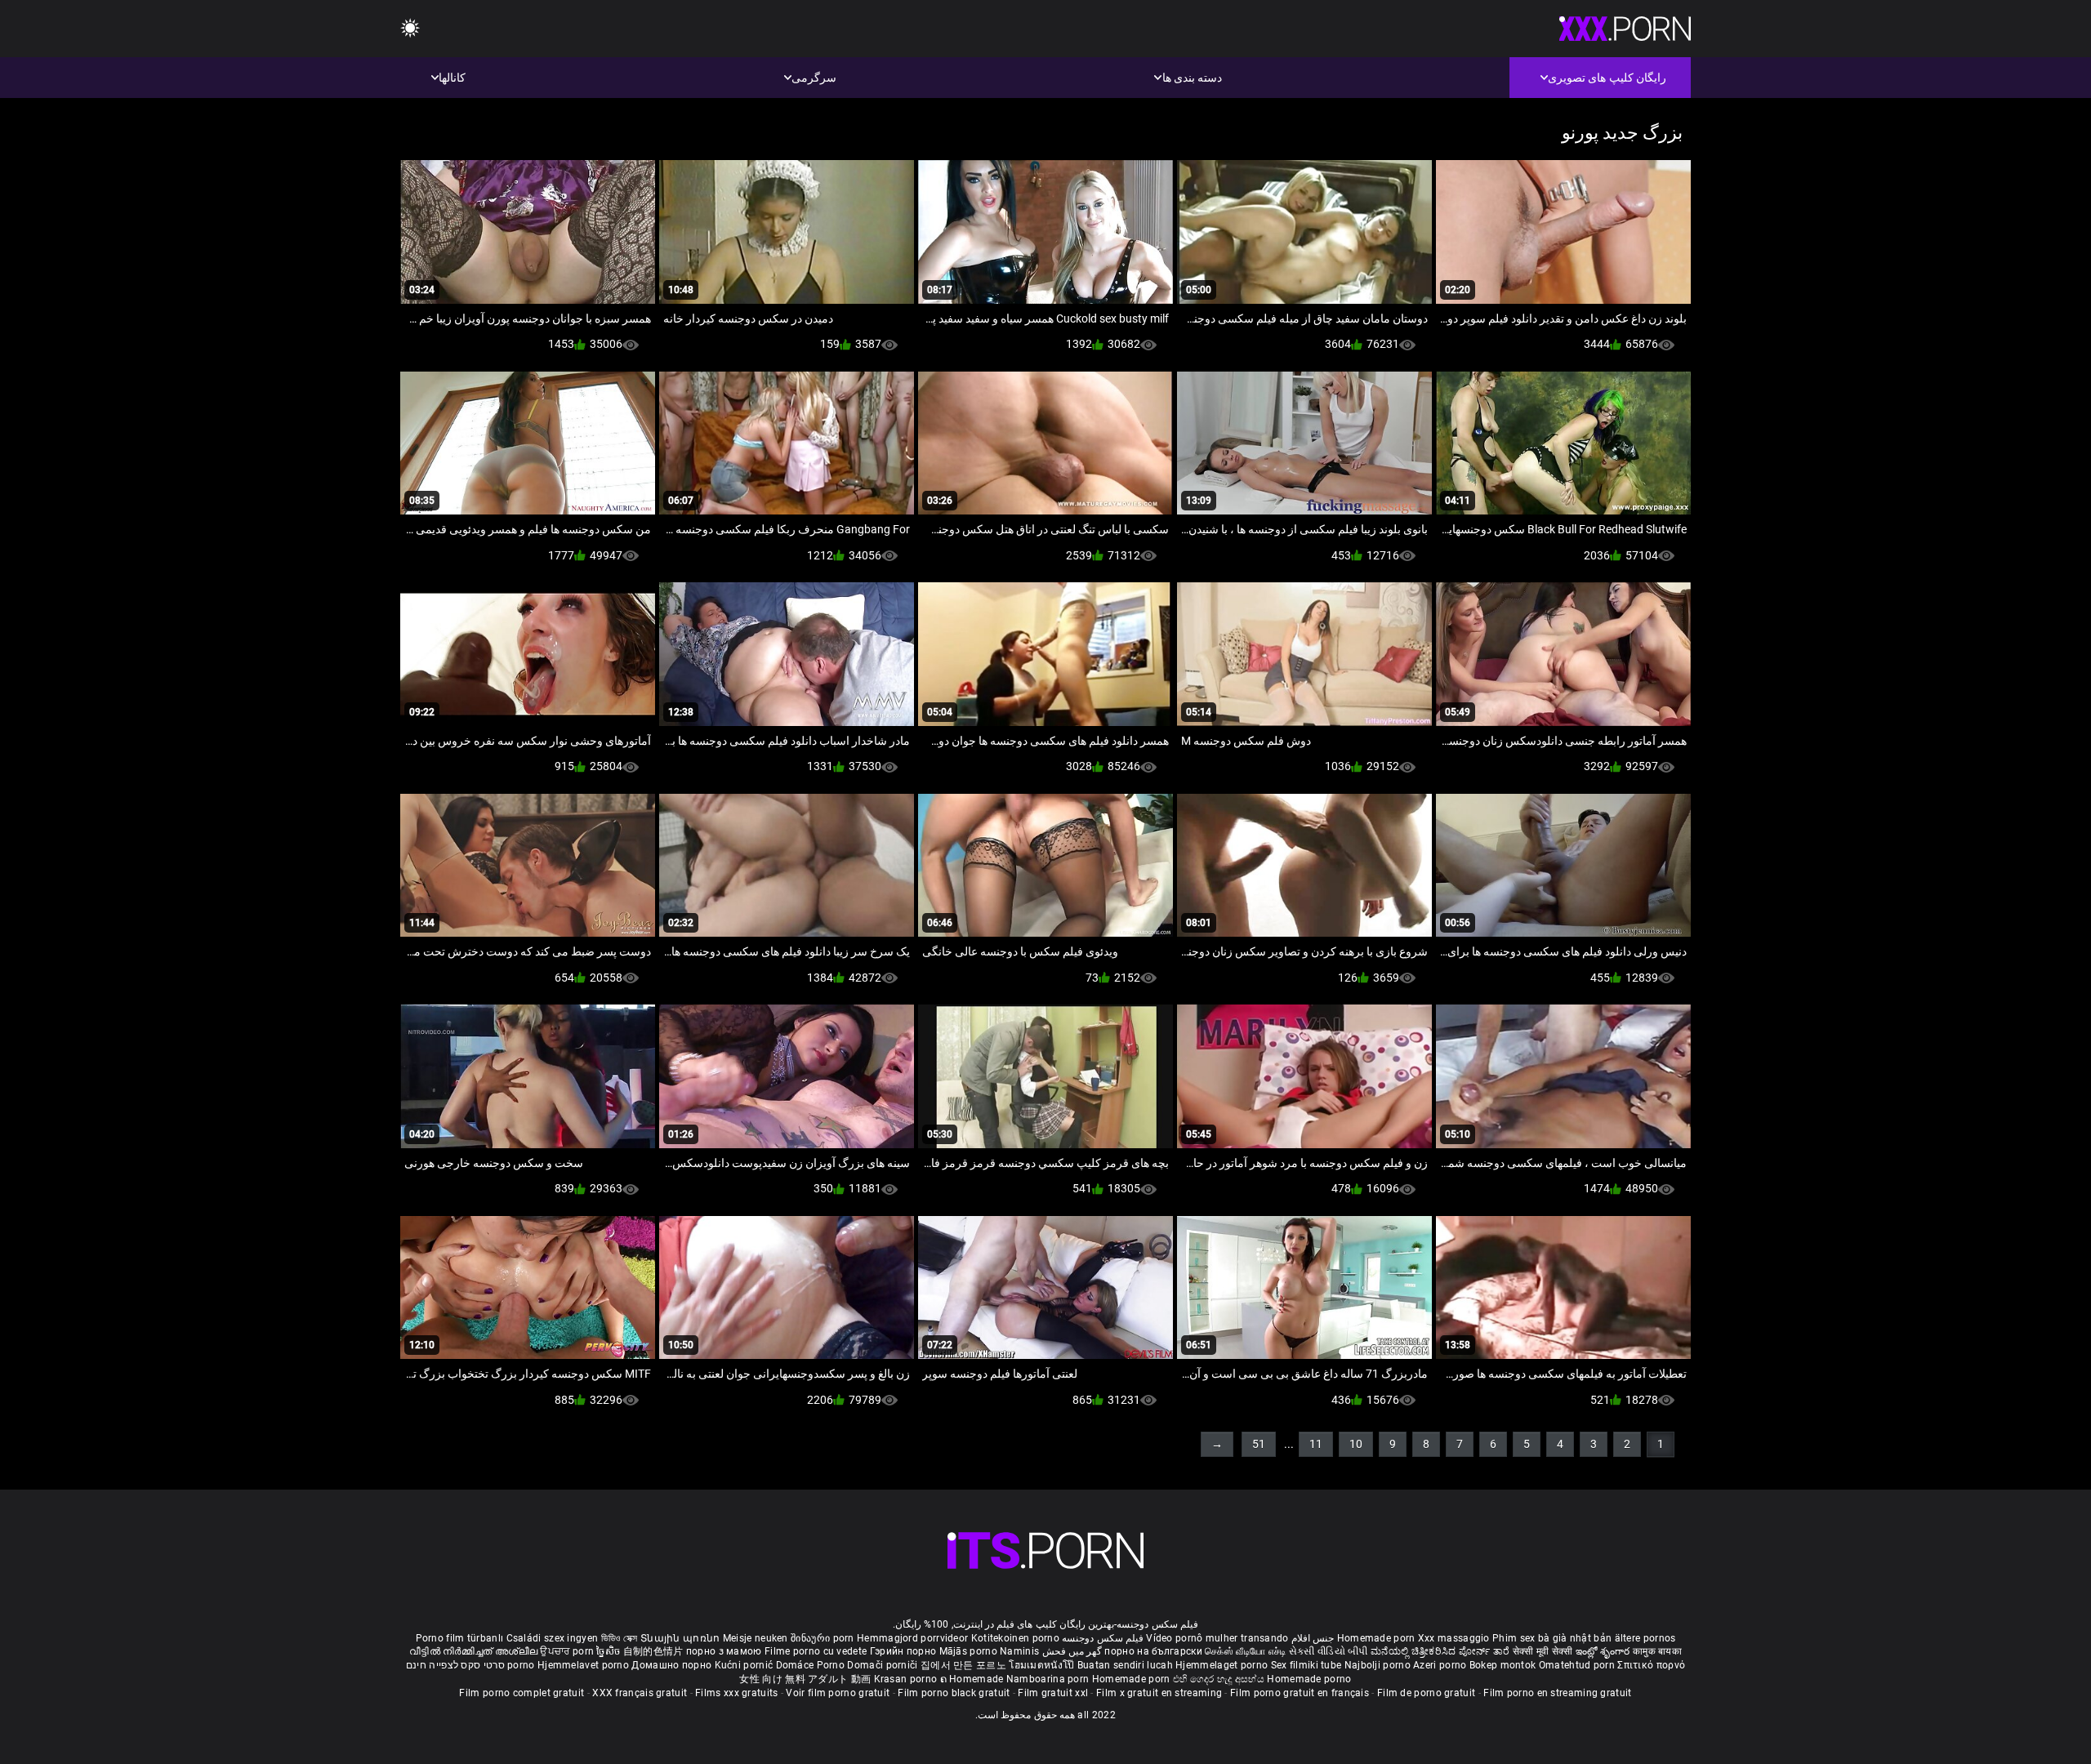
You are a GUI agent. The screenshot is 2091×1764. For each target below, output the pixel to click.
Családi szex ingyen (553, 1638)
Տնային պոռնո (682, 1638)
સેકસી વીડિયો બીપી (1329, 1651)
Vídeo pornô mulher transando (1217, 1638)
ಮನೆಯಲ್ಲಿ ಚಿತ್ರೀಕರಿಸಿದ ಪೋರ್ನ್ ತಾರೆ (1441, 1651)
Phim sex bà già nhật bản (1552, 1638)
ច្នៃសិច (609, 1651)
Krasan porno (907, 1679)
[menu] (410, 29)
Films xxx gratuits (736, 1693)
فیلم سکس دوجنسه (1103, 1638)
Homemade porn (1378, 1638)
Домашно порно (673, 1665)
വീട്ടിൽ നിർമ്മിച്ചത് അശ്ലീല (475, 1651)
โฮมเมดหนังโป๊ (1043, 1665)
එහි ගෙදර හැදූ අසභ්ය (1220, 1679)
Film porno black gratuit (954, 1693)
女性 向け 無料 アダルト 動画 (805, 1679)
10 (1356, 1444)
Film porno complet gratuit (522, 1693)
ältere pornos (1645, 1638)
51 (1259, 1444)
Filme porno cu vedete (816, 1651)
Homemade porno (1309, 1679)
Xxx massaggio (1454, 1638)
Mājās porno (970, 1651)
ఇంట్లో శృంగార (1604, 1651)
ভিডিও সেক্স (620, 1638)
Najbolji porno (1378, 1665)
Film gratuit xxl (1053, 1693)
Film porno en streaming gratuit (1557, 1693)
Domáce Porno (812, 1665)
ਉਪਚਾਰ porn (568, 1651)
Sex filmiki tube (1306, 1665)
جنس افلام (1313, 1638)
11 (1316, 1444)
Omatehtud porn (1578, 1665)
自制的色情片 (655, 1651)
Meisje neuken (756, 1638)
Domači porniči (884, 1665)
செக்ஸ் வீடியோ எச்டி (1245, 1651)
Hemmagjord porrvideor (914, 1638)
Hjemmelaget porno (1223, 1665)
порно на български (1153, 1651)
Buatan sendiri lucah (1126, 1665)
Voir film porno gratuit (838, 1693)
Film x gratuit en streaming (1159, 1693)
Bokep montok (1503, 1665)
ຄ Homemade (973, 1679)
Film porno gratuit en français (1300, 1693)
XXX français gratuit (640, 1693)
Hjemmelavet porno (584, 1665)
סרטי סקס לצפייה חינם (455, 1665)
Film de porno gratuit (1426, 1693)
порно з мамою (724, 1651)
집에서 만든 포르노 (965, 1665)
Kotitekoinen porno (1015, 1638)
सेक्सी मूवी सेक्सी (1543, 1651)
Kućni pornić (745, 1665)
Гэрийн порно (905, 1651)
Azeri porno (1441, 1665)
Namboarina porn (1049, 1679)
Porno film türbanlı (460, 1638)
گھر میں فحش (1070, 1651)
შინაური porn (824, 1638)
